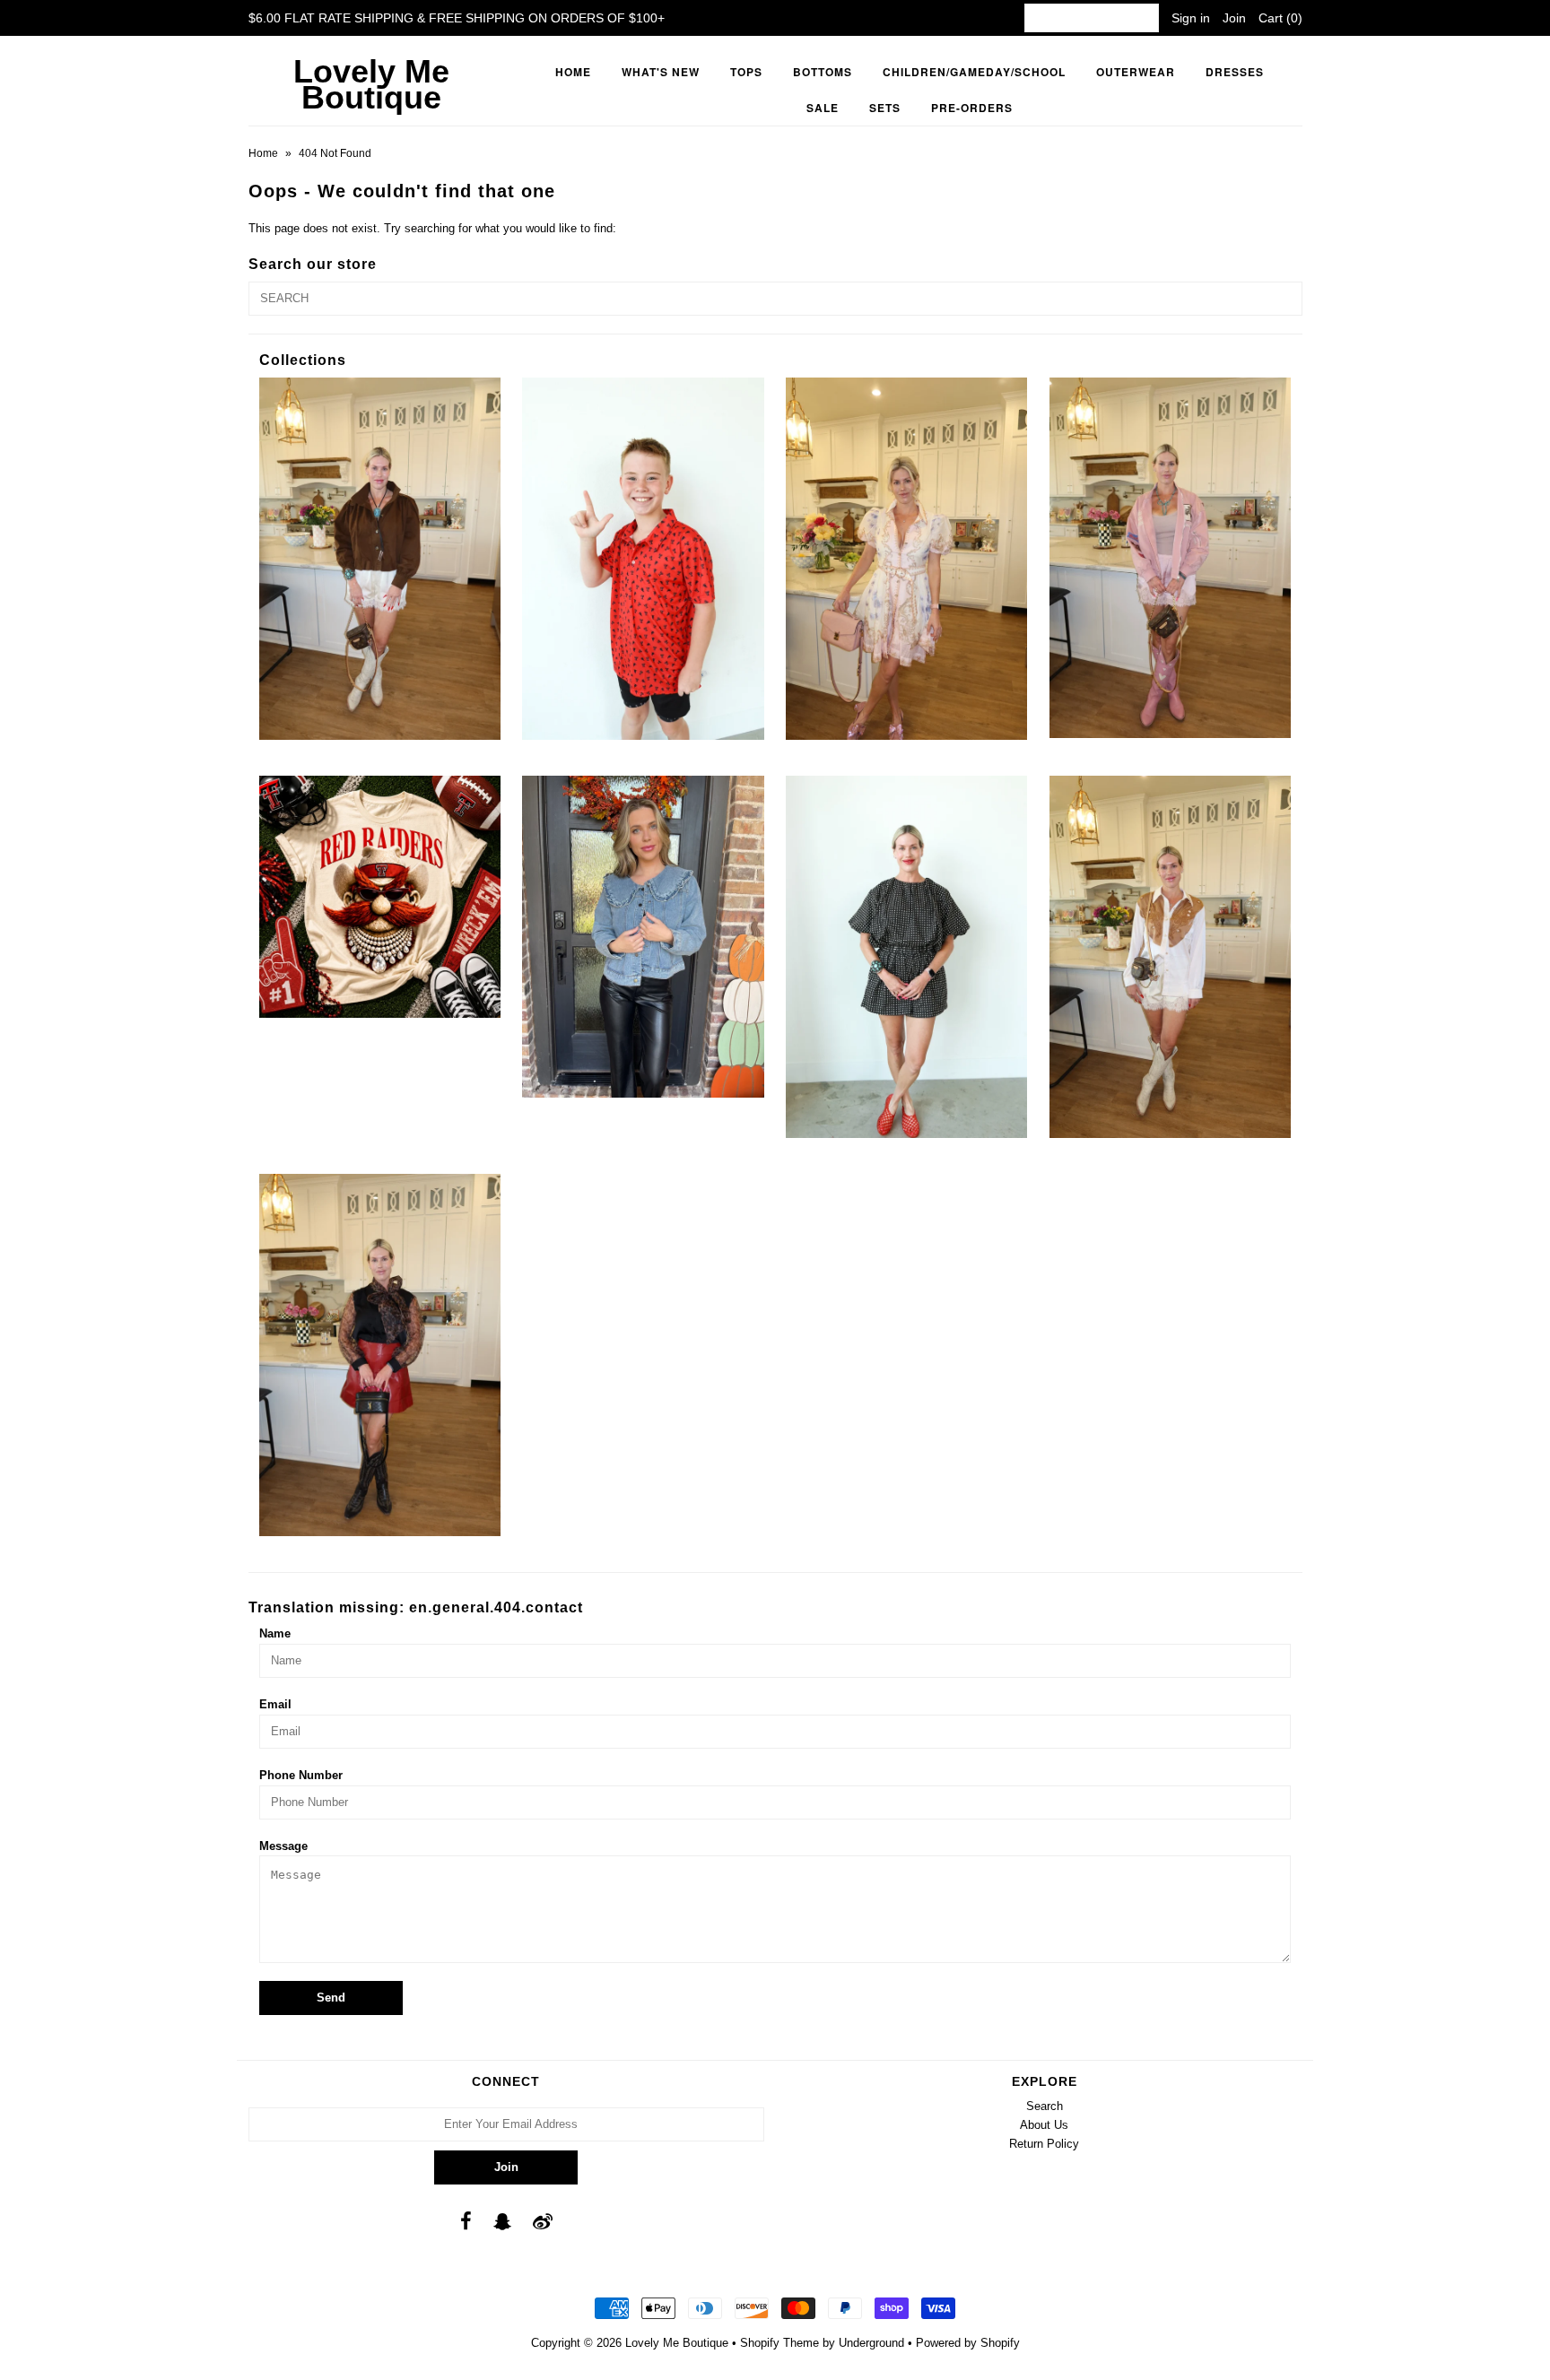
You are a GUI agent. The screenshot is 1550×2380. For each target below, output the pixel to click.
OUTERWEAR (1136, 72)
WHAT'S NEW (661, 72)
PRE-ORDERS (972, 108)
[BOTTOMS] (380, 559)
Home (573, 72)
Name (275, 1633)
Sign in (1191, 18)
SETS (885, 108)
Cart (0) (1280, 18)
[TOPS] (1170, 957)
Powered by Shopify (968, 2343)
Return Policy (1044, 2144)
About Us (1044, 2125)
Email (275, 1704)
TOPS (746, 72)
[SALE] (643, 937)
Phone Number (301, 1775)
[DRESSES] (906, 559)
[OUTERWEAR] (1170, 558)
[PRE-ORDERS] (380, 896)
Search (1045, 2106)
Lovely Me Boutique (371, 84)
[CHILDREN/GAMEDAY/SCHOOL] (643, 559)
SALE (823, 108)
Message (283, 1846)
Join (1234, 18)
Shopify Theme (779, 2343)
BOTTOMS (823, 72)
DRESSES (1235, 72)
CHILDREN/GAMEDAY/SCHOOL (974, 72)
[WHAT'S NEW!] (380, 1355)
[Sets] (906, 957)
